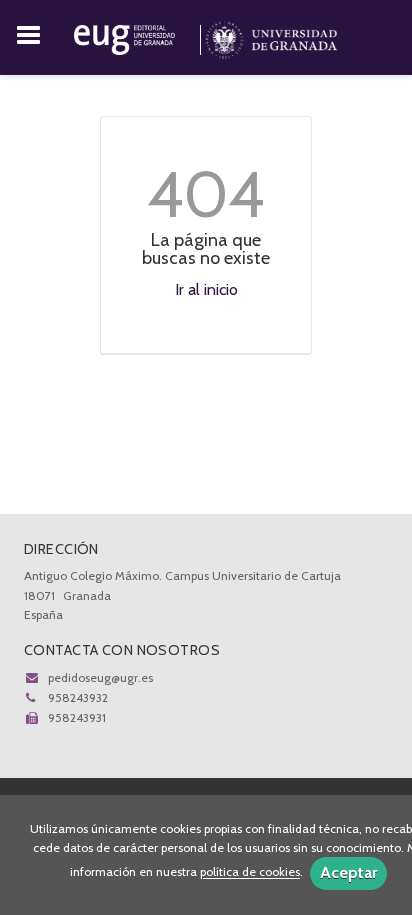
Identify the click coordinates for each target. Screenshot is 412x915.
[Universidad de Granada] (271, 36)
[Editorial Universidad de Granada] (139, 36)
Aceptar (348, 872)
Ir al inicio (206, 289)
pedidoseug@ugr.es (100, 677)
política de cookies (250, 872)
